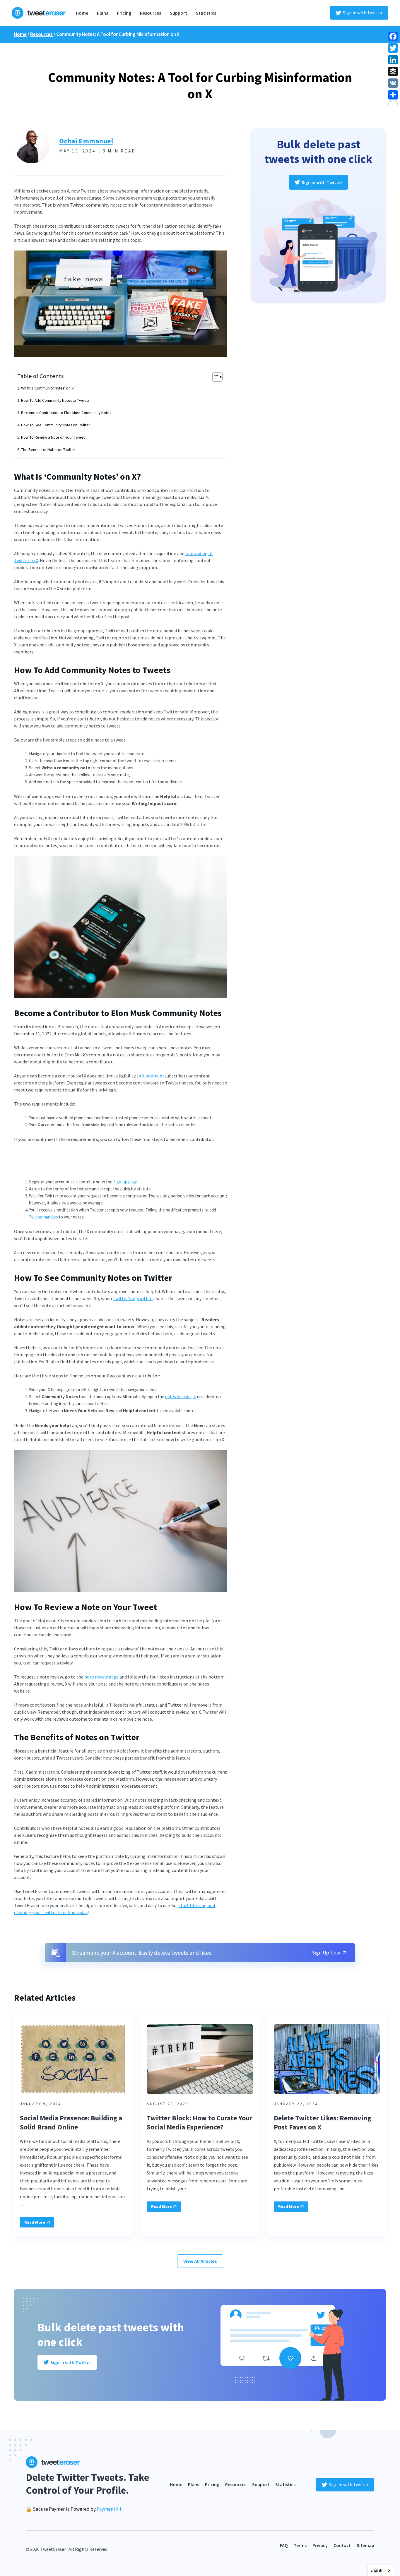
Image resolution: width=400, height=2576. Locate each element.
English (376, 2570)
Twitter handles (43, 1217)
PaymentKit (109, 2509)
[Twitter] (393, 48)
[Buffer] (393, 71)
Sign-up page (125, 1182)
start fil (186, 1905)
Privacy (320, 2545)
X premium (153, 1076)
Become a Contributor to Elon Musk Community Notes (66, 413)
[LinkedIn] (393, 60)
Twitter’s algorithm (133, 1298)
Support (178, 13)
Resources (151, 13)
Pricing (124, 13)
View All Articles (200, 2261)
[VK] (393, 83)
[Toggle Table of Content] (214, 377)
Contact (342, 2545)
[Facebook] (393, 36)
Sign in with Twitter (363, 13)
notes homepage (181, 1397)
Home (82, 13)
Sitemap (365, 2545)
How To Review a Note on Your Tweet (53, 437)
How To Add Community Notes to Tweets (55, 400)
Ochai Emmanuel (86, 141)
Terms (300, 2545)
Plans (102, 13)
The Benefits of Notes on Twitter (48, 449)
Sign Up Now (326, 1953)
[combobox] (381, 2570)
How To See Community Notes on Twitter (56, 425)
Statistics (206, 13)
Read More (35, 2222)
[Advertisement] (121, 1163)
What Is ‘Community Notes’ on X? (48, 388)
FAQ (284, 2545)
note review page (101, 1677)
